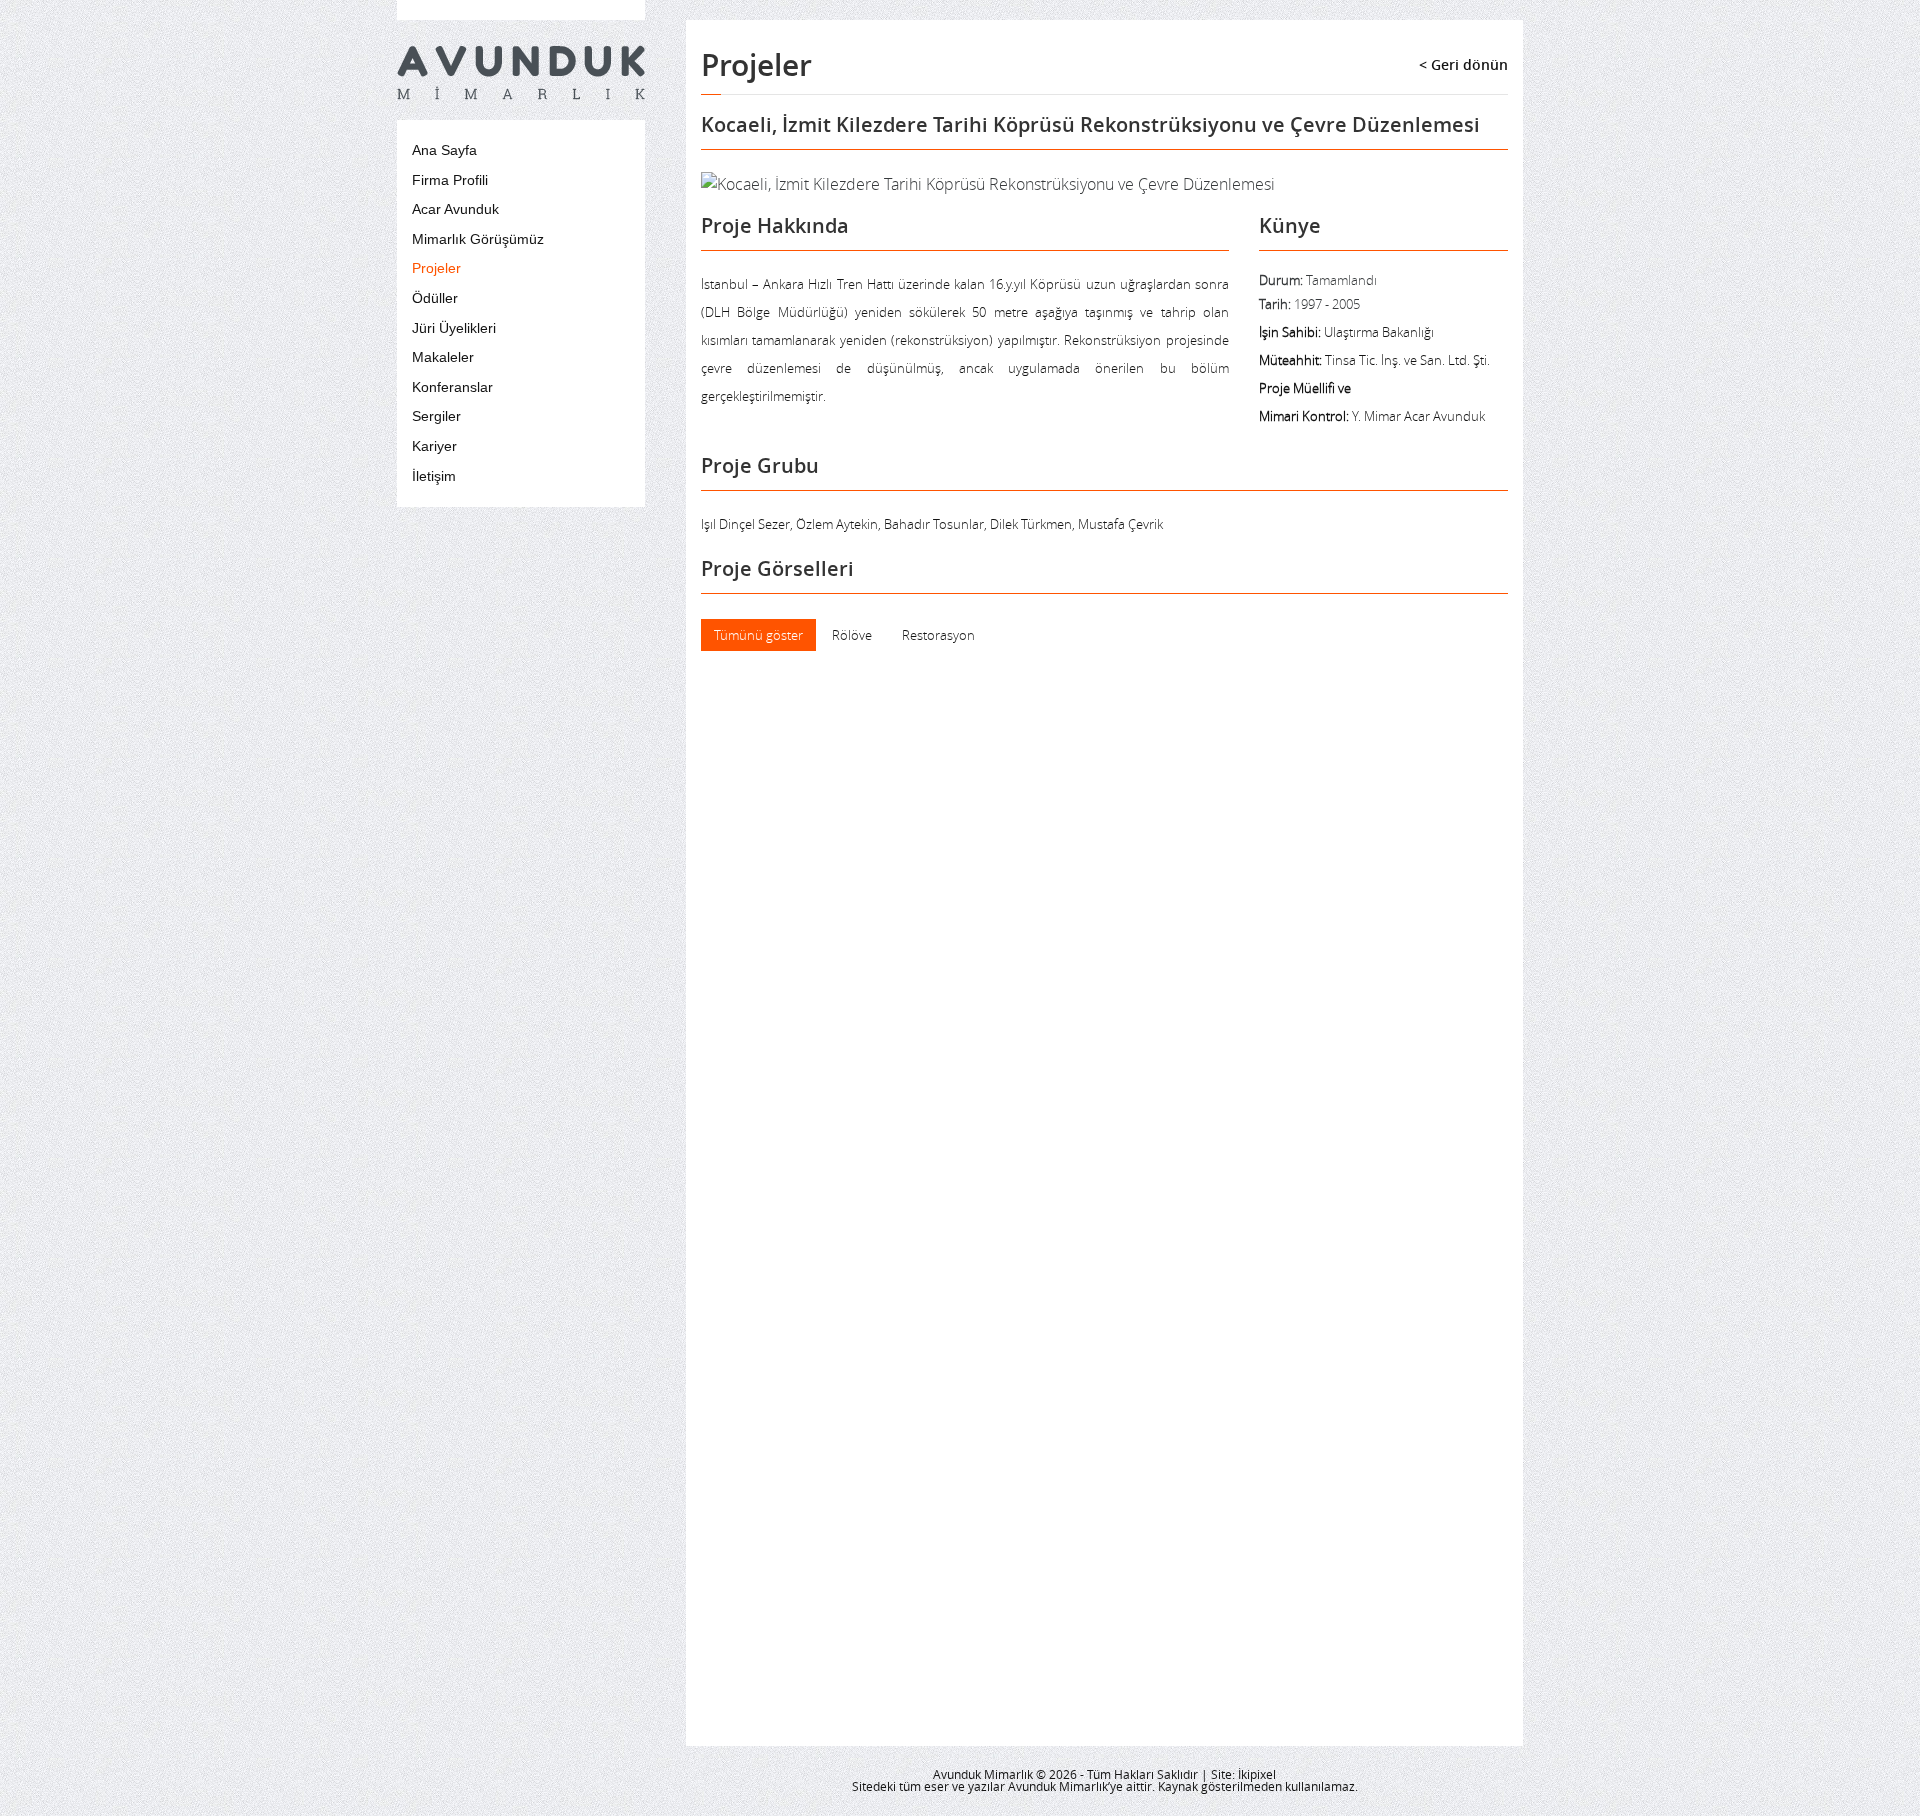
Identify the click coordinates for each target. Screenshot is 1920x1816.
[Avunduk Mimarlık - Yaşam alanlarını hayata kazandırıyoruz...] (521, 72)
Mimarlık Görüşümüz (478, 239)
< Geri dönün (1463, 64)
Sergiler (436, 416)
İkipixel (1257, 1774)
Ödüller (435, 298)
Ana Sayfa (444, 150)
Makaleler (443, 357)
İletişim (434, 476)
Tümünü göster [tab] (758, 635)
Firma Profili (450, 180)
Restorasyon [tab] (938, 635)
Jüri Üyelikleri (454, 328)
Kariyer (434, 446)
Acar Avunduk (455, 209)
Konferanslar (452, 387)
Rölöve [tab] (852, 635)
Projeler (436, 268)
